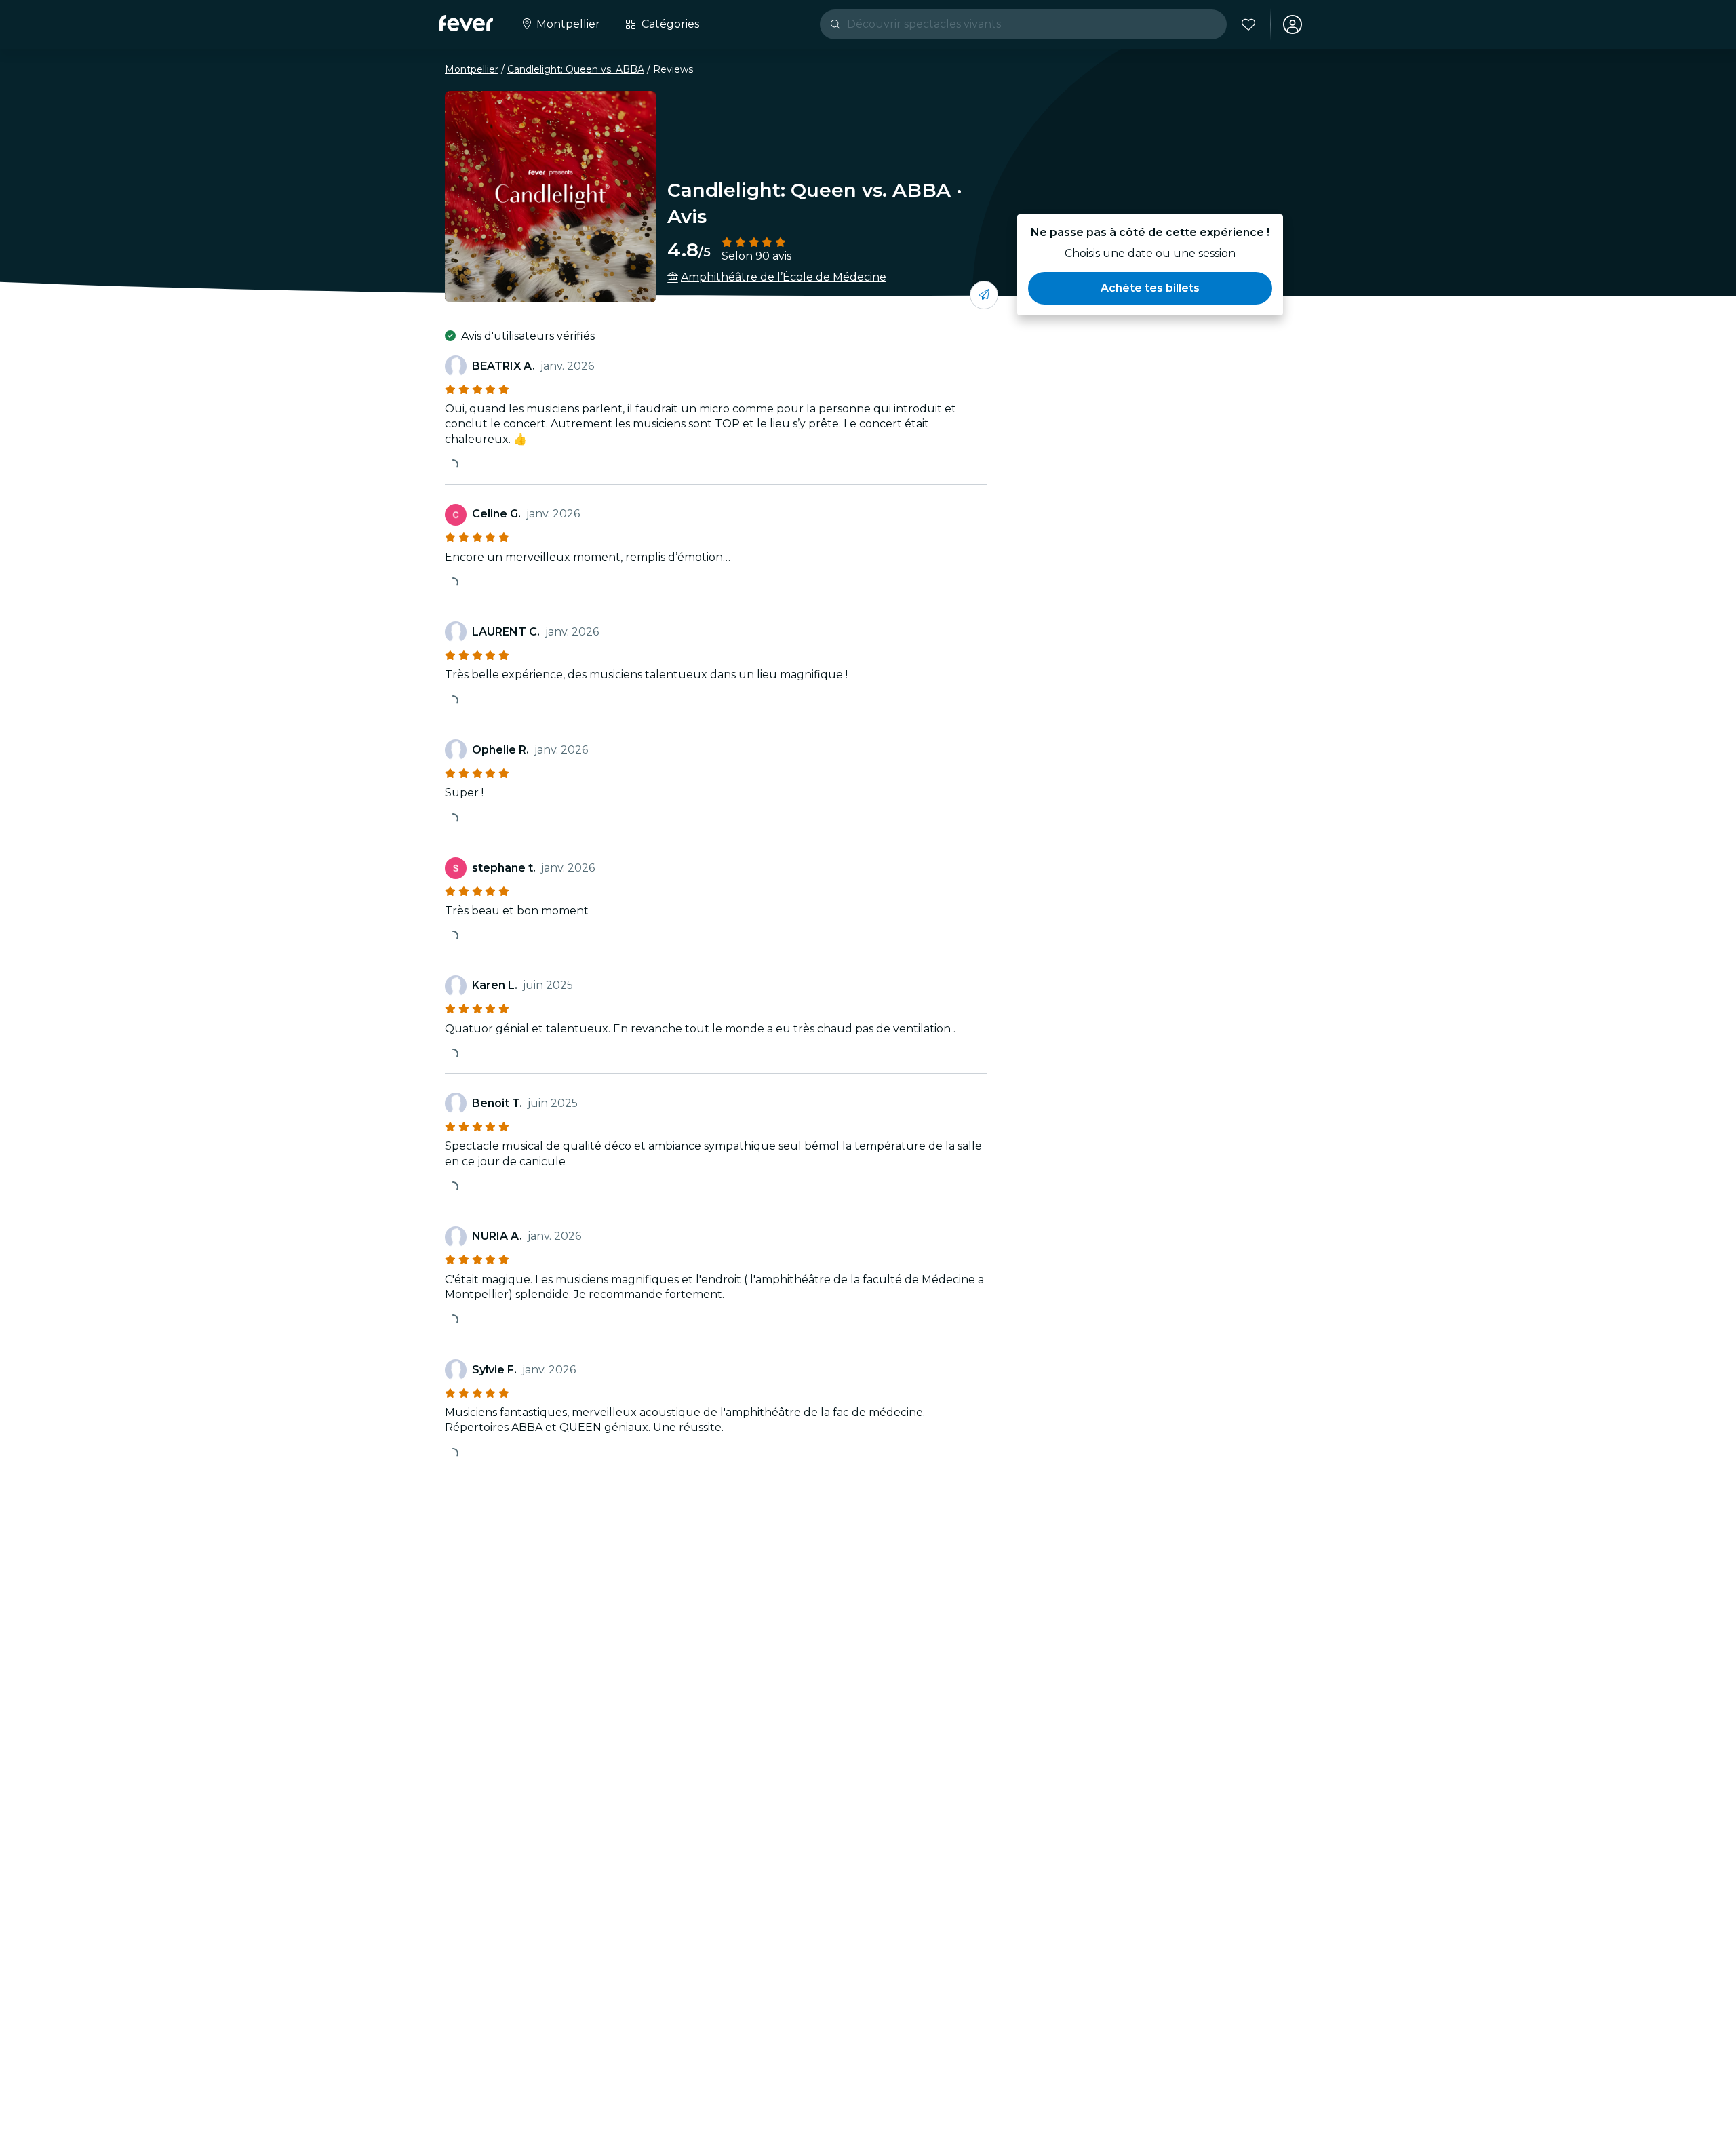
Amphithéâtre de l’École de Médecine (784, 277)
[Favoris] (1248, 24)
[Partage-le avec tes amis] (984, 295)
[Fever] (466, 23)
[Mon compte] (1293, 24)
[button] (1150, 288)
